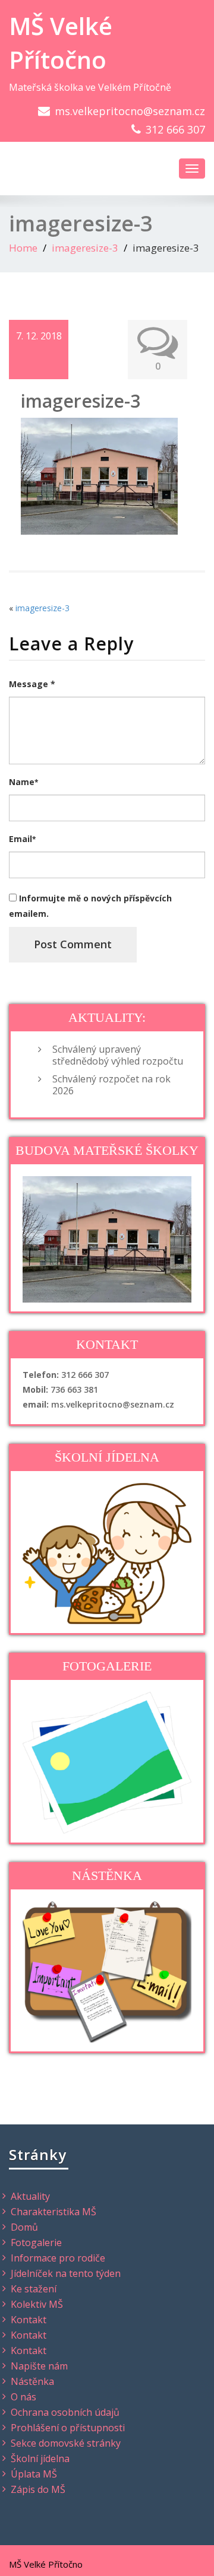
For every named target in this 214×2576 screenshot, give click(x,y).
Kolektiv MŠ (37, 2304)
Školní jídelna (40, 2459)
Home (23, 248)
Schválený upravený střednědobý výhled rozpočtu (118, 1055)
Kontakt (29, 2320)
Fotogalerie (36, 2243)
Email (22, 839)
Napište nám (39, 2366)
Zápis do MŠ (38, 2489)
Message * (32, 684)
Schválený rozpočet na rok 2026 (111, 1085)
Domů (24, 2227)
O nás (23, 2397)
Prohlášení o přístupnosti (68, 2428)
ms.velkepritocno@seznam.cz (130, 111)
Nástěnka (32, 2381)
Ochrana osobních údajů (65, 2412)
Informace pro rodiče (58, 2258)
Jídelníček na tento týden (66, 2273)
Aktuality (30, 2196)
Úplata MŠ (34, 2474)
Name (23, 782)
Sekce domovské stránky (66, 2443)
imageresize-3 (85, 248)
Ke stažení (34, 2289)
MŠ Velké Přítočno (61, 43)
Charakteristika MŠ (53, 2212)
